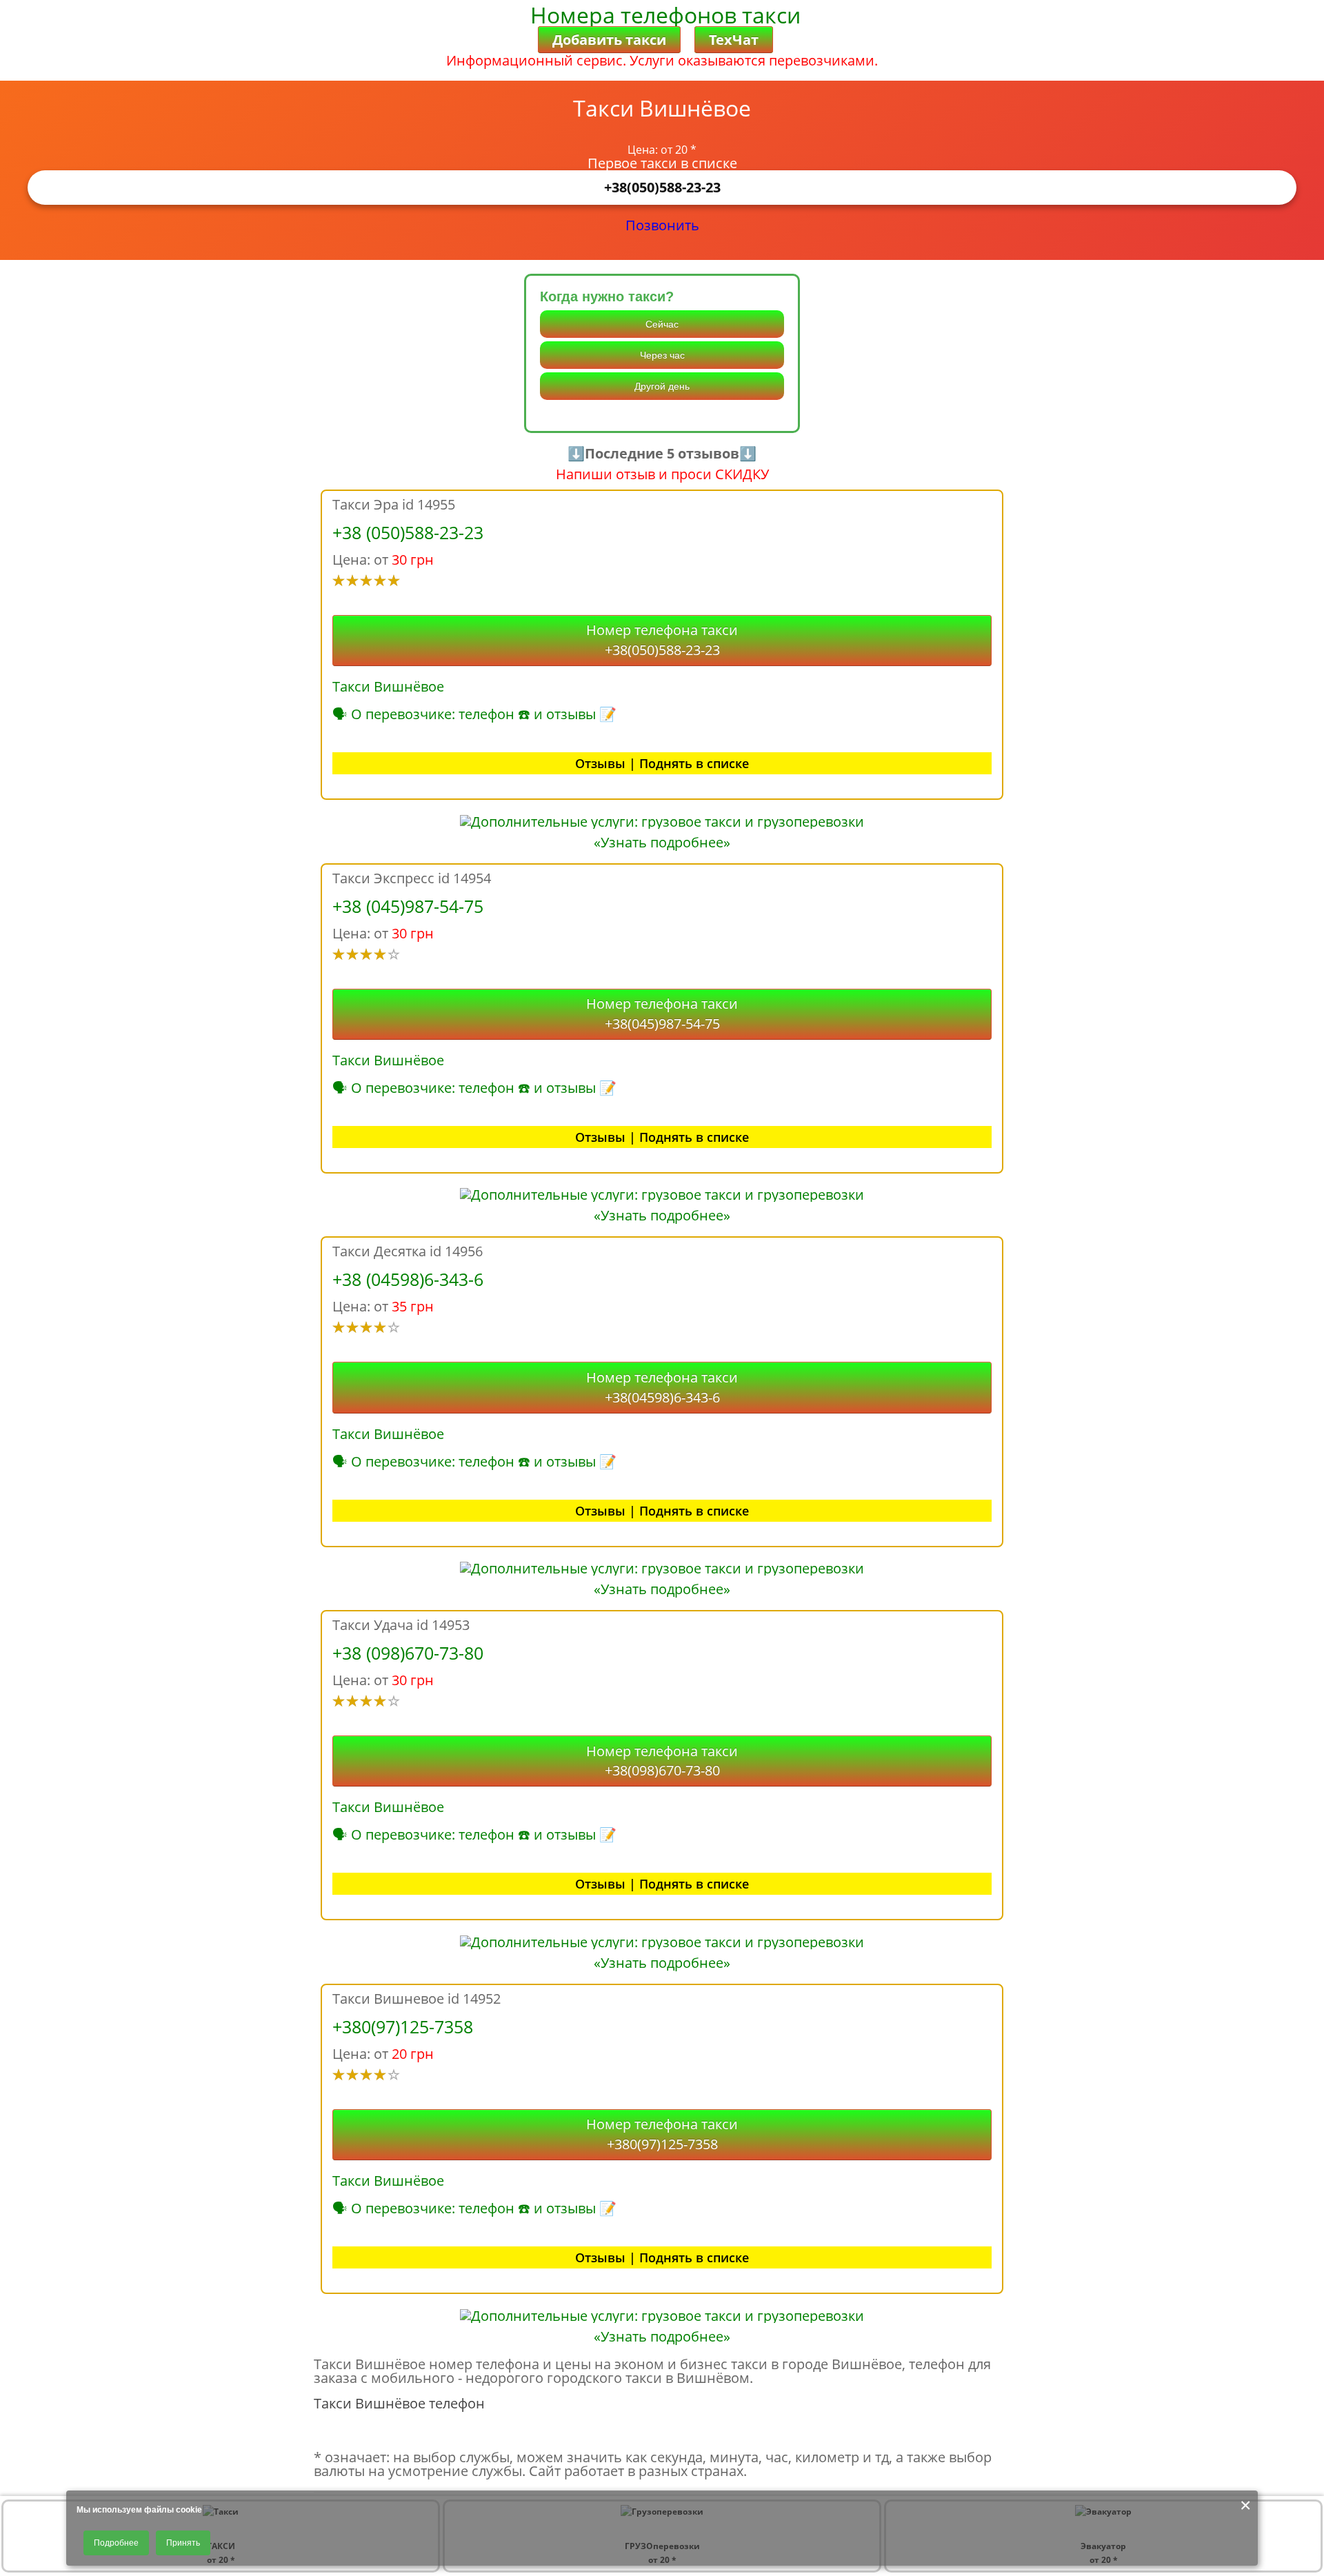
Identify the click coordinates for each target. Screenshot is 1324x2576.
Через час (662, 355)
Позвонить (662, 225)
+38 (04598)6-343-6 (408, 1279)
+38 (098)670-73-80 (408, 1653)
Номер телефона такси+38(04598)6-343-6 (662, 1387)
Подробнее (116, 2543)
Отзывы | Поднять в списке (662, 763)
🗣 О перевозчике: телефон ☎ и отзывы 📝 (474, 714)
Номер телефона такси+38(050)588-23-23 (662, 640)
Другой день (662, 386)
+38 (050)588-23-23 (408, 532)
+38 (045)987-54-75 (408, 906)
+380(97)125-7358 (403, 2026)
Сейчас (662, 324)
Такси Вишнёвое (388, 686)
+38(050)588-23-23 (662, 187)
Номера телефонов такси (665, 15)
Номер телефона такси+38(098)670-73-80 (662, 1761)
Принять (183, 2543)
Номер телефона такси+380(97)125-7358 (662, 2134)
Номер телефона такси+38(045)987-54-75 (662, 1014)
